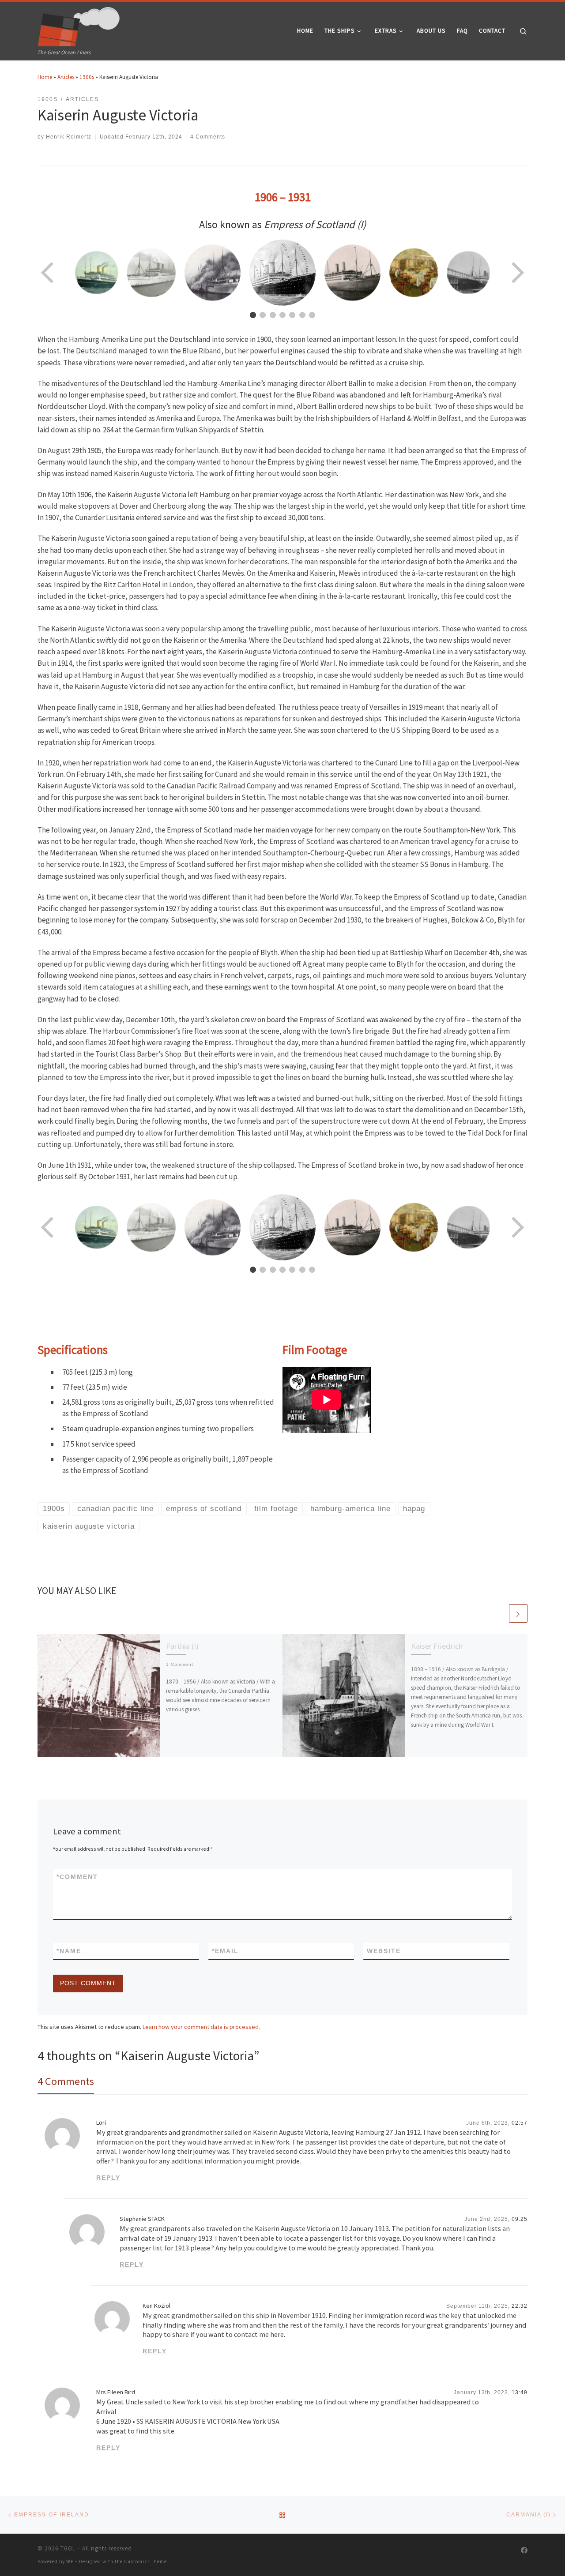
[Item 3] (273, 315)
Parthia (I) (182, 1646)
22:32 (520, 2306)
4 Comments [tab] (66, 2081)
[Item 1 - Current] (253, 315)
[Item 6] (302, 315)
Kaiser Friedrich (437, 1646)
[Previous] (48, 273)
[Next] (517, 273)
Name (69, 1951)
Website (384, 1951)
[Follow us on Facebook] (524, 2550)
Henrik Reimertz (69, 137)
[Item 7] (312, 315)
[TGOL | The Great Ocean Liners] (79, 25)
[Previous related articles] (498, 1613)
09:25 (520, 2219)
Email (225, 1951)
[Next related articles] (518, 1613)
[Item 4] (282, 315)
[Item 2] (263, 315)
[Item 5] (292, 315)
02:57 (520, 2123)
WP (70, 2561)
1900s (87, 77)
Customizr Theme (145, 2561)
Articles (66, 77)
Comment (77, 1877)
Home (45, 77)
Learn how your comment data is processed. (201, 2027)
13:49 (520, 2392)
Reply (108, 2178)
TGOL (68, 2548)
